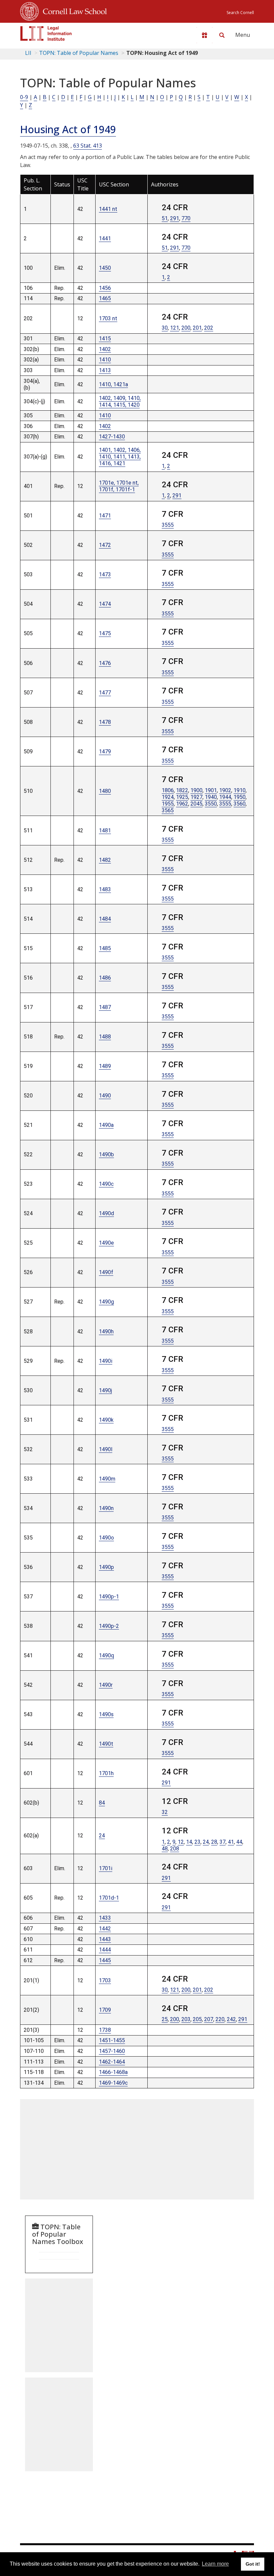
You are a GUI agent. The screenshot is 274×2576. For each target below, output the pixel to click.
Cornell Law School (73, 10)
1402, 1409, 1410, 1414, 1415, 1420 (120, 401)
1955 (168, 804)
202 (209, 328)
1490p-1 (109, 1597)
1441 (105, 238)
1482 (105, 860)
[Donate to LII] (204, 35)
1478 (105, 722)
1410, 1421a (113, 384)
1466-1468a (113, 2072)
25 (165, 2019)
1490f (106, 1272)
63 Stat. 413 (88, 146)
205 (197, 2019)
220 (220, 2019)
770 (186, 218)
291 (175, 218)
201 (197, 328)
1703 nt (108, 318)
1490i (106, 1361)
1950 (240, 797)
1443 (105, 1939)
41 (231, 1842)
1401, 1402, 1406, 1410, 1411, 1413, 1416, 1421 (120, 457)
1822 (182, 790)
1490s (106, 1714)
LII (28, 53)
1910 (240, 790)
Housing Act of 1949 (68, 129)
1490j (105, 1390)
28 (214, 1842)
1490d (106, 1213)
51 (165, 218)
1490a (106, 1125)
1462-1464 (112, 2062)
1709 (105, 2010)
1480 (105, 791)
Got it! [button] (253, 2564)
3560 (240, 804)
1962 (182, 804)
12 (181, 1842)
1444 (105, 1950)
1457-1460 (112, 2051)
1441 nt (108, 209)
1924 (168, 797)
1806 (168, 790)
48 (165, 1849)
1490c (106, 1184)
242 (231, 2019)
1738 (105, 2030)
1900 (196, 790)
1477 (105, 693)
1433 (105, 1918)
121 (175, 328)
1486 (105, 978)
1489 (105, 1066)
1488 (105, 1037)
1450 (105, 268)
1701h (106, 1773)
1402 (105, 349)
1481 (105, 830)
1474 (105, 604)
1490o (106, 1538)
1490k (106, 1420)
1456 (105, 288)
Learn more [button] (215, 2564)
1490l (106, 1449)
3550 (211, 804)
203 (186, 2019)
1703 (105, 1980)
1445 (105, 1960)
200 (186, 328)
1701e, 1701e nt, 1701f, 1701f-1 (119, 486)
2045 (196, 804)
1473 (105, 574)
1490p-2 (109, 1626)
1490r (106, 1685)
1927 (196, 797)
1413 (105, 370)
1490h (106, 1332)
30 (165, 328)
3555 (168, 525)
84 (102, 1803)
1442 (105, 1929)
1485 (105, 948)
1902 (225, 790)
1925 (182, 797)
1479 (105, 752)
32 (165, 1812)
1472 (105, 545)
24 (102, 1836)
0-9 (24, 97)
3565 (168, 810)
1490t (106, 1744)
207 (209, 2019)
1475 (105, 633)
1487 (105, 1007)
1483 (105, 889)
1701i (106, 1868)
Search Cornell (240, 13)
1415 (105, 339)
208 (175, 1849)
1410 (105, 360)
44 (239, 1842)
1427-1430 (112, 437)
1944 (225, 797)
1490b (106, 1154)
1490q (106, 1655)
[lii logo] (46, 33)
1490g (106, 1302)
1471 (105, 516)
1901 (211, 790)
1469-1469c (113, 2083)
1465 (105, 298)
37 (223, 1842)
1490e (106, 1243)
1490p (106, 1567)
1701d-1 (109, 1898)
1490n (106, 1508)
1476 (105, 663)
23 (197, 1842)
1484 (105, 919)
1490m (107, 1479)
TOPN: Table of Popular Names (79, 53)
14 (189, 1842)
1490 (105, 1096)
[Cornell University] (29, 10)
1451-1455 (112, 2040)
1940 (211, 797)
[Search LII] (222, 35)
